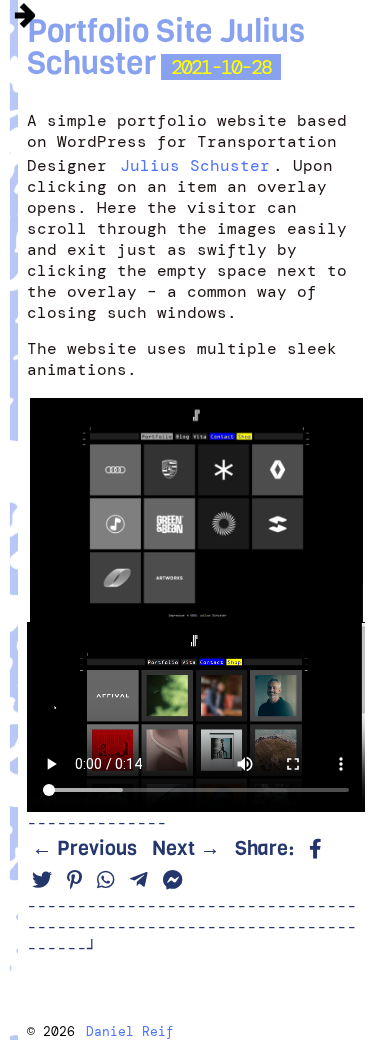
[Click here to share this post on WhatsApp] (106, 880)
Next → (186, 848)
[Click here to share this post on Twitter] (42, 880)
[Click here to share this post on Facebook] (315, 849)
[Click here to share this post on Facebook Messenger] (173, 880)
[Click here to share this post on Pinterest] (74, 880)
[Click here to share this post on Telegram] (139, 880)
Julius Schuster (195, 165)
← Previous (84, 848)
